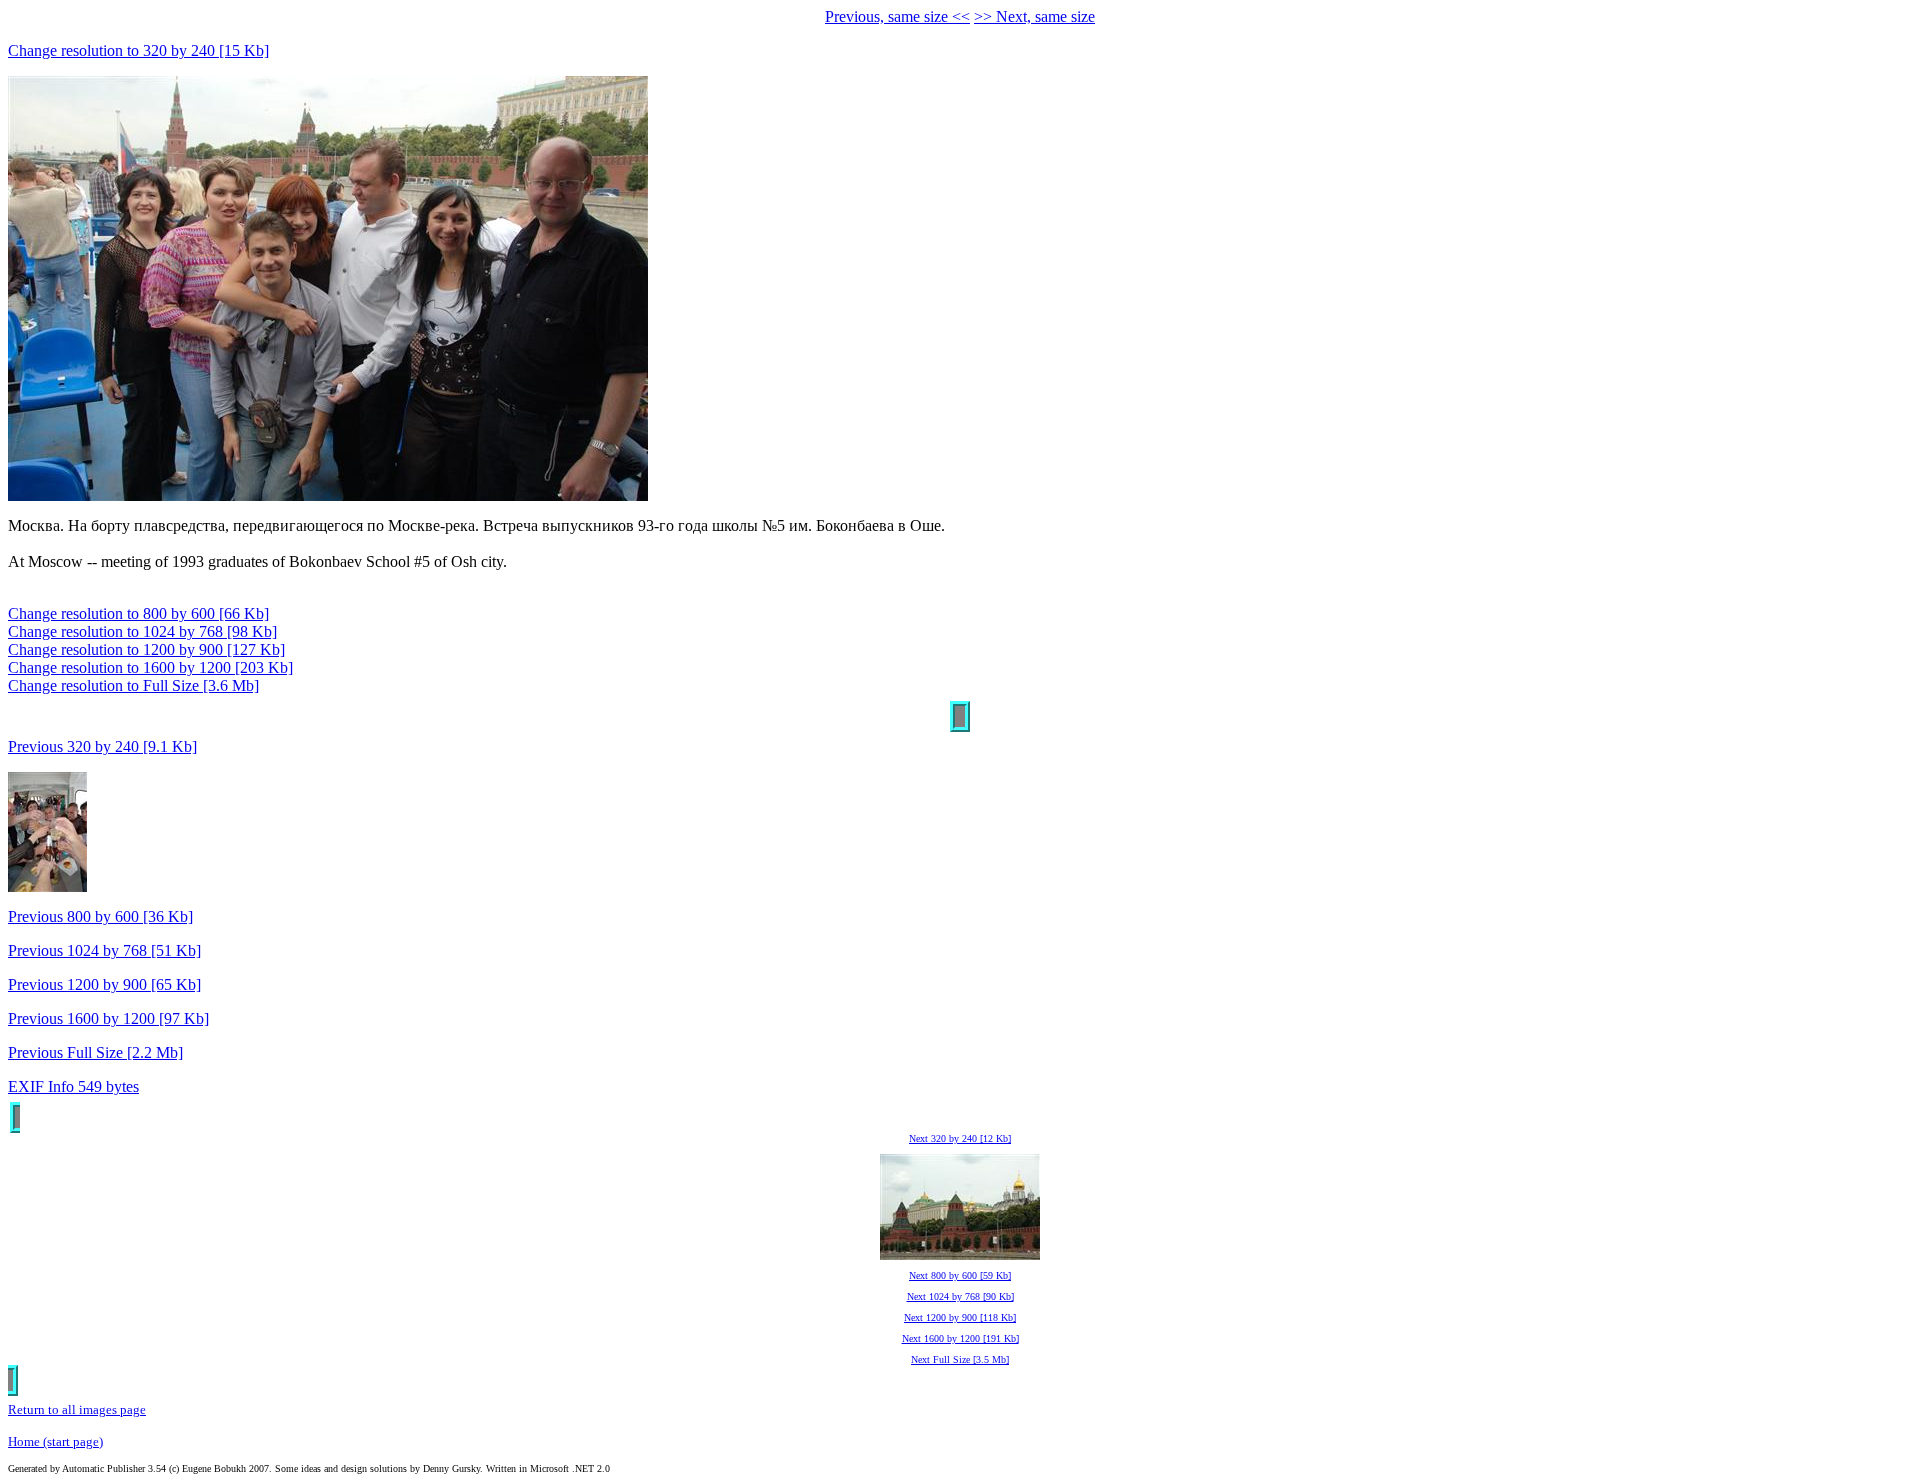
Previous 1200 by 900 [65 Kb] (104, 984)
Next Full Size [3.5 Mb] (960, 1359)
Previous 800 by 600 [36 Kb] (100, 916)
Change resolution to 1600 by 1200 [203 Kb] (150, 667)
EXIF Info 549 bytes (73, 1086)
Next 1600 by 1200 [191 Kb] (960, 1338)
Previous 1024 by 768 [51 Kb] (104, 950)
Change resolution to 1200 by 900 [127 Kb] (146, 649)
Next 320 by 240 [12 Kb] (960, 1138)
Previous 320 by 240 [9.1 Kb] (102, 746)
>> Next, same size (1034, 16)
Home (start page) (55, 1441)
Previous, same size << (897, 16)
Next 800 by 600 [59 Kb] (960, 1275)
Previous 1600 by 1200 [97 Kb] (108, 1018)
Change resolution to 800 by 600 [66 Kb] (138, 613)
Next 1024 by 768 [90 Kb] (960, 1296)
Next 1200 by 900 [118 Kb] (960, 1317)
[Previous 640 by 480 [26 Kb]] (47, 886)
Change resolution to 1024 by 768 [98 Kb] (142, 631)
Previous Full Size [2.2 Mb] (95, 1052)
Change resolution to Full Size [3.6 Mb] (133, 685)
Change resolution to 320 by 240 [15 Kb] (138, 50)
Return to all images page (77, 1409)
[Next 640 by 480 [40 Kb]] (960, 1256)
